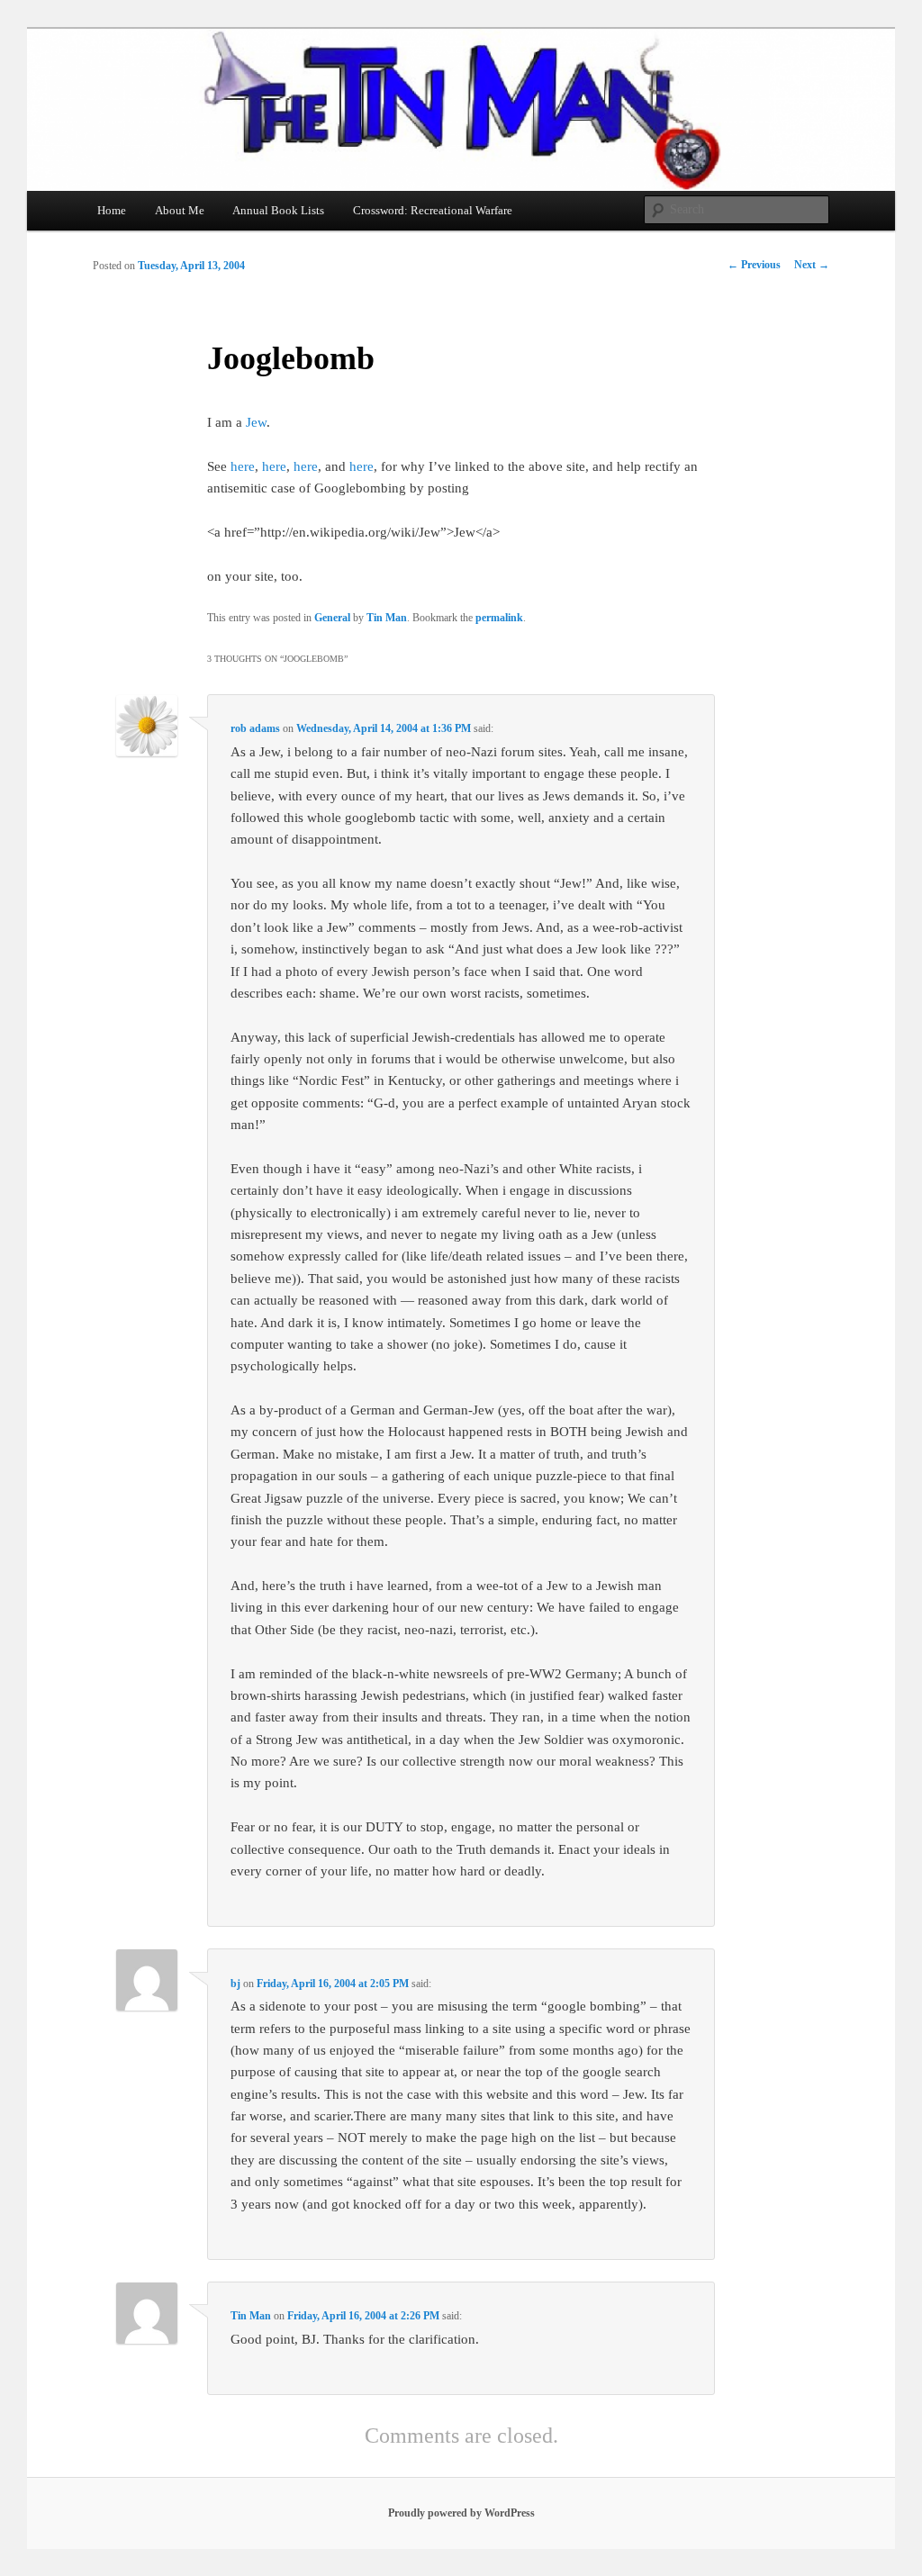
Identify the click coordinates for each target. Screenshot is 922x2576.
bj (235, 1984)
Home (112, 210)
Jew (256, 422)
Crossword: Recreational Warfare (433, 210)
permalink (499, 618)
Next (812, 265)
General (332, 618)
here (243, 466)
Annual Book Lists (278, 210)
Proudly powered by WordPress (461, 2513)
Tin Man (387, 618)
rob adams (255, 728)
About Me (180, 210)
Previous (754, 265)
